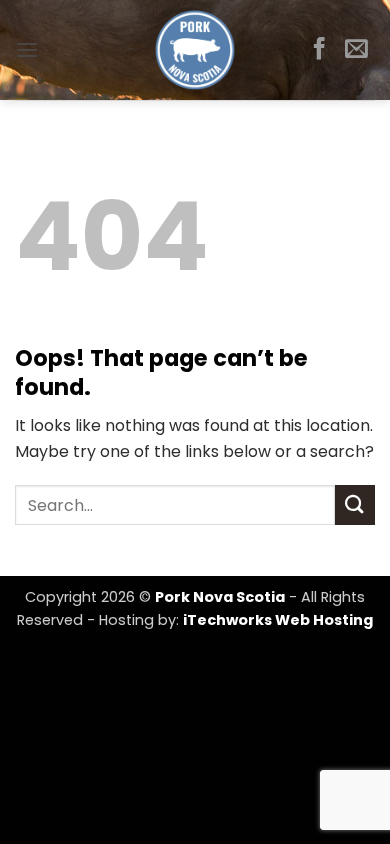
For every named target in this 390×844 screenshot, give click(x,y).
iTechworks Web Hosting (278, 620)
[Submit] (355, 504)
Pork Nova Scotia (220, 597)
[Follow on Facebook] (319, 50)
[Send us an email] (356, 50)
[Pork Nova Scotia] (195, 50)
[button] (27, 49)
